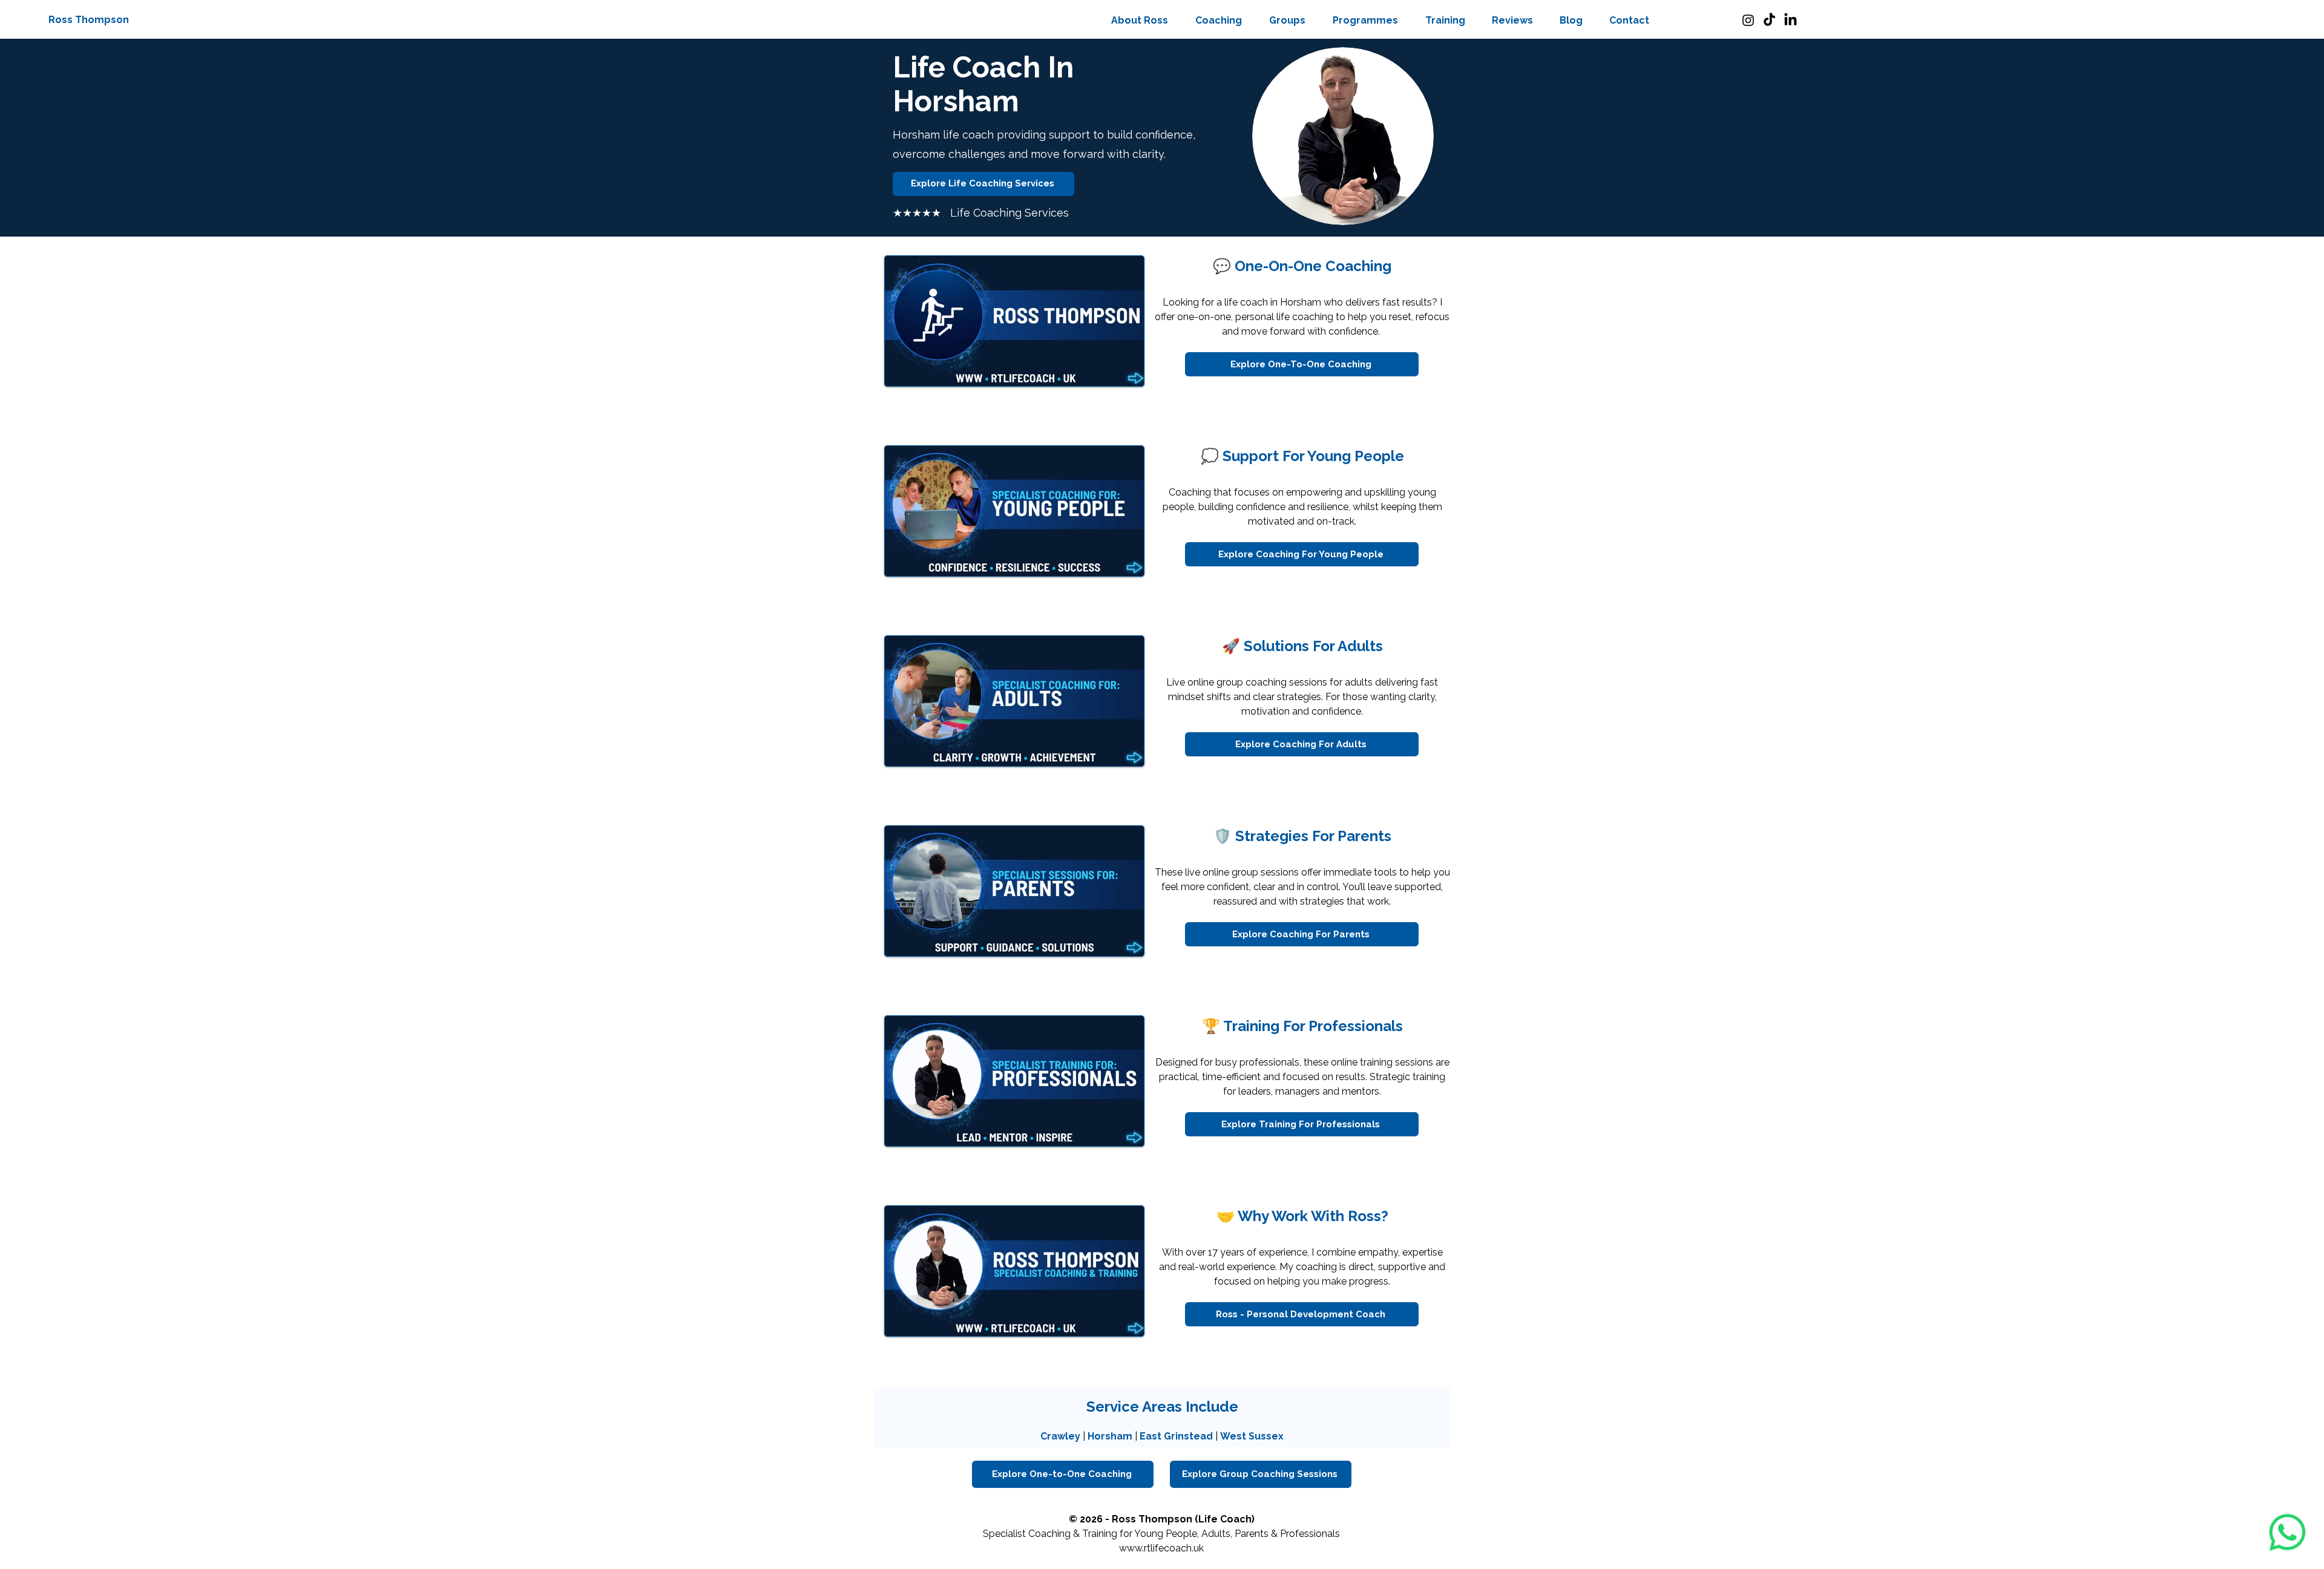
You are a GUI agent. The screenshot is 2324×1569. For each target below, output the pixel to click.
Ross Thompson (89, 20)
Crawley (1060, 1436)
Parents (1252, 1534)
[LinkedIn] (1791, 20)
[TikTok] (1769, 20)
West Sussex (1252, 1436)
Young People (1166, 1534)
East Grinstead (1176, 1436)
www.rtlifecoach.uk (1161, 1548)
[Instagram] (1748, 20)
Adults (1216, 1534)
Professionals (1310, 1534)
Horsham (1110, 1436)
